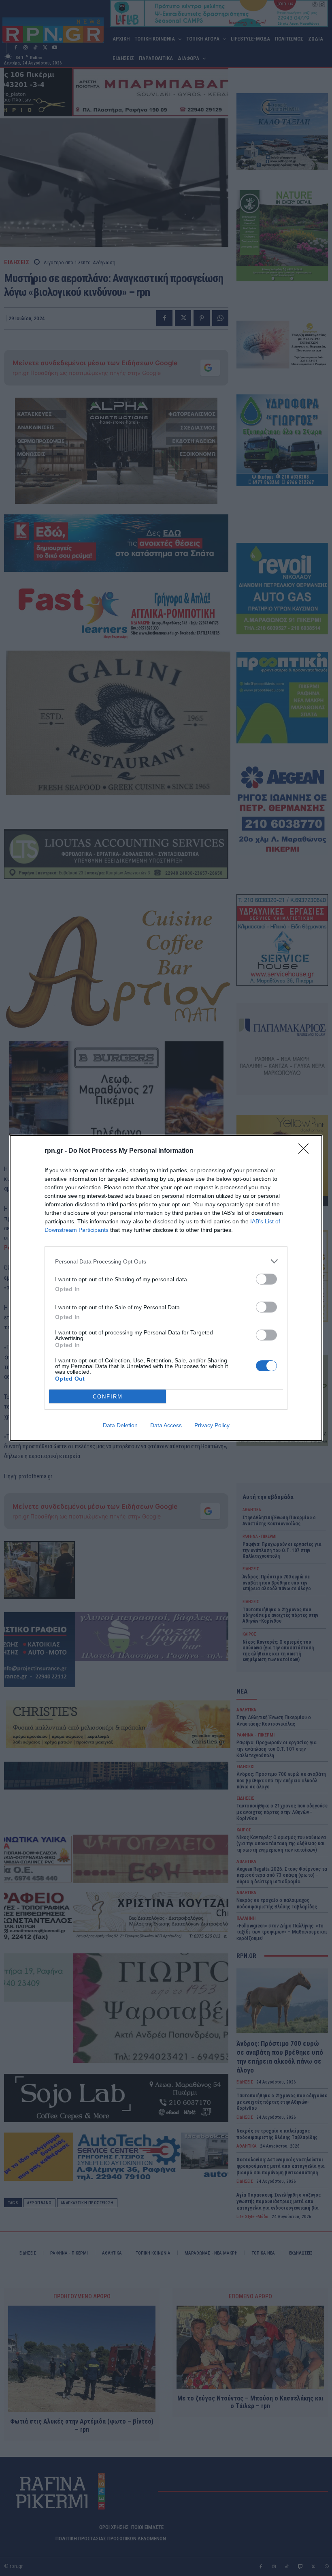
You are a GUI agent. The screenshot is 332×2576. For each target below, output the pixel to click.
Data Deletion (120, 1425)
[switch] (266, 1279)
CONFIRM (108, 1397)
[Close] (306, 1151)
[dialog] (166, 1288)
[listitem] (166, 1261)
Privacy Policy (212, 1425)
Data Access (166, 1425)
